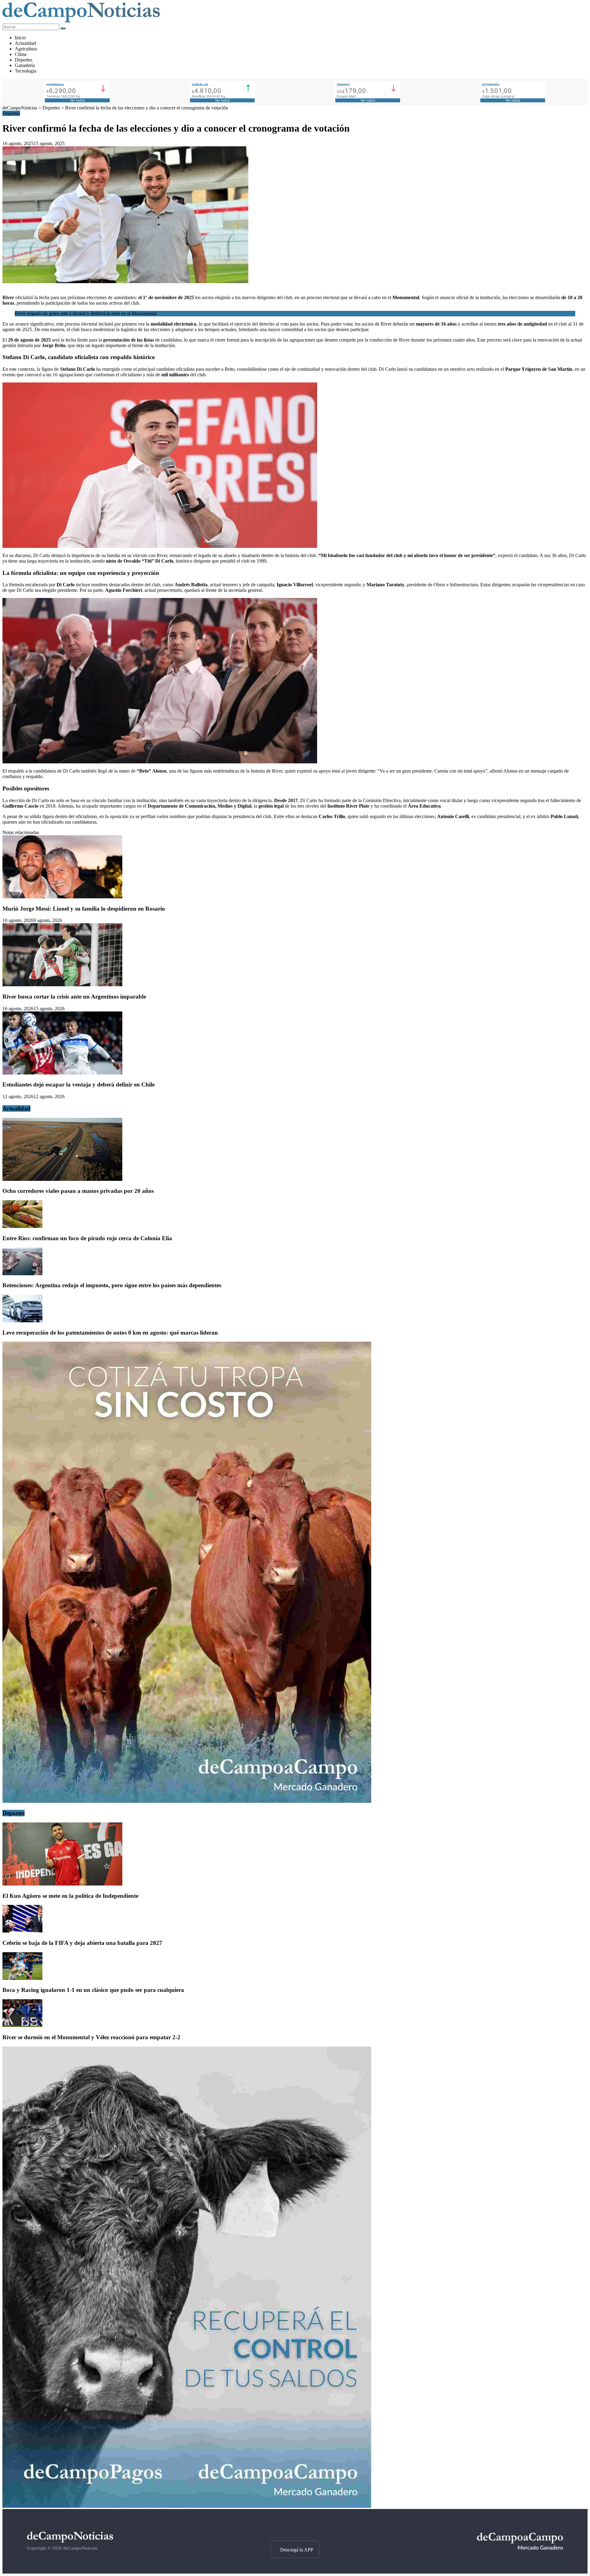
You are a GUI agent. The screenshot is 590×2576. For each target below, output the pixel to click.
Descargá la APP (297, 2550)
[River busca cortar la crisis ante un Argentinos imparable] (62, 985)
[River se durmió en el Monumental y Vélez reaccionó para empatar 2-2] (22, 2025)
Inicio (20, 38)
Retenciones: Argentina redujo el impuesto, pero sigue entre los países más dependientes (112, 1285)
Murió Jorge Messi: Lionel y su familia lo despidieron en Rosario (84, 909)
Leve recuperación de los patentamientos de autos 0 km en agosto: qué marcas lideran (110, 1333)
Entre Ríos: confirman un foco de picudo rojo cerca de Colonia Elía (87, 1238)
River (8, 297)
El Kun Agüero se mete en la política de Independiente (70, 1896)
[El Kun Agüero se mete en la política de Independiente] (62, 1884)
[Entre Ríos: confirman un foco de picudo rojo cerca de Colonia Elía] (22, 1226)
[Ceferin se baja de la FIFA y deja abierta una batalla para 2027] (22, 1931)
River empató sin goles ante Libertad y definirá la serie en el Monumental (86, 313)
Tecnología (26, 71)
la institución (488, 297)
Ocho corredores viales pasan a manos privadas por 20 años (78, 1191)
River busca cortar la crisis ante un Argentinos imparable (74, 997)
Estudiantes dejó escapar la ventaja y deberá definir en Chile (79, 1084)
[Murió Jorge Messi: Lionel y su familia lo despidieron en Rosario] (62, 897)
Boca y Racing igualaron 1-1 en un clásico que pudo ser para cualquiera (93, 1990)
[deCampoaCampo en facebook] (295, 2530)
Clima (21, 54)
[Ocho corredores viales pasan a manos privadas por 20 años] (62, 1179)
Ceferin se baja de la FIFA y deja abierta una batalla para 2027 (82, 1943)
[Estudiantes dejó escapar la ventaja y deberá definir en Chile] (62, 1073)
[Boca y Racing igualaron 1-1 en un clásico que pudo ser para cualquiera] (22, 1978)
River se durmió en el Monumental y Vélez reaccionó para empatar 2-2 (91, 2037)
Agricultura (26, 49)
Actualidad (25, 43)
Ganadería (25, 65)
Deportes (24, 60)
